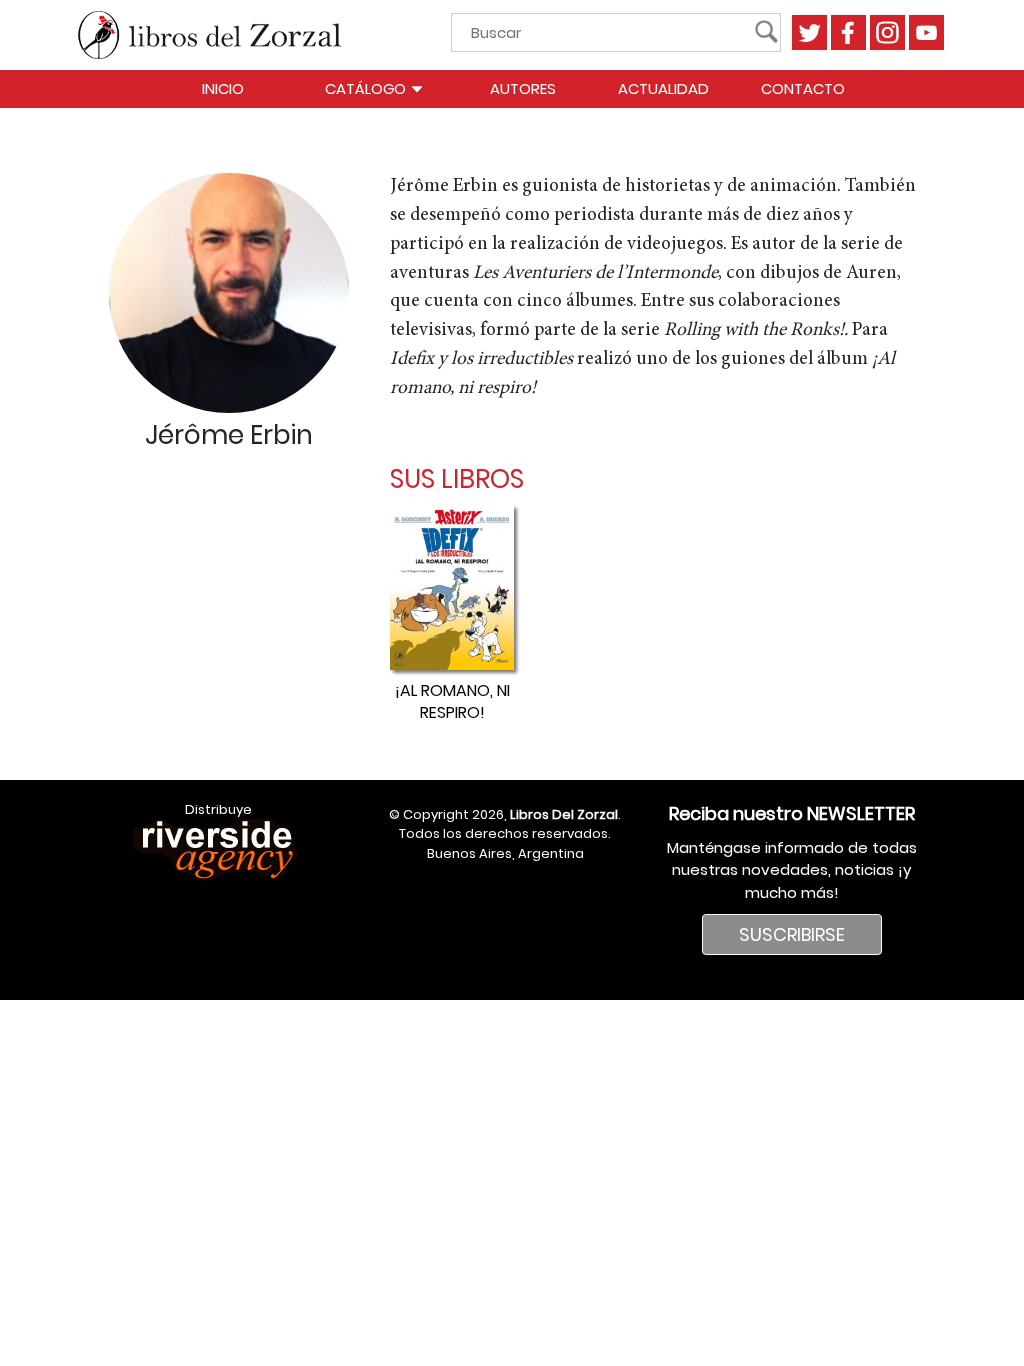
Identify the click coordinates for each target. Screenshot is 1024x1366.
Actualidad (663, 88)
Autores (523, 88)
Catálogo (367, 88)
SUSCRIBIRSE (792, 934)
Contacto (803, 88)
